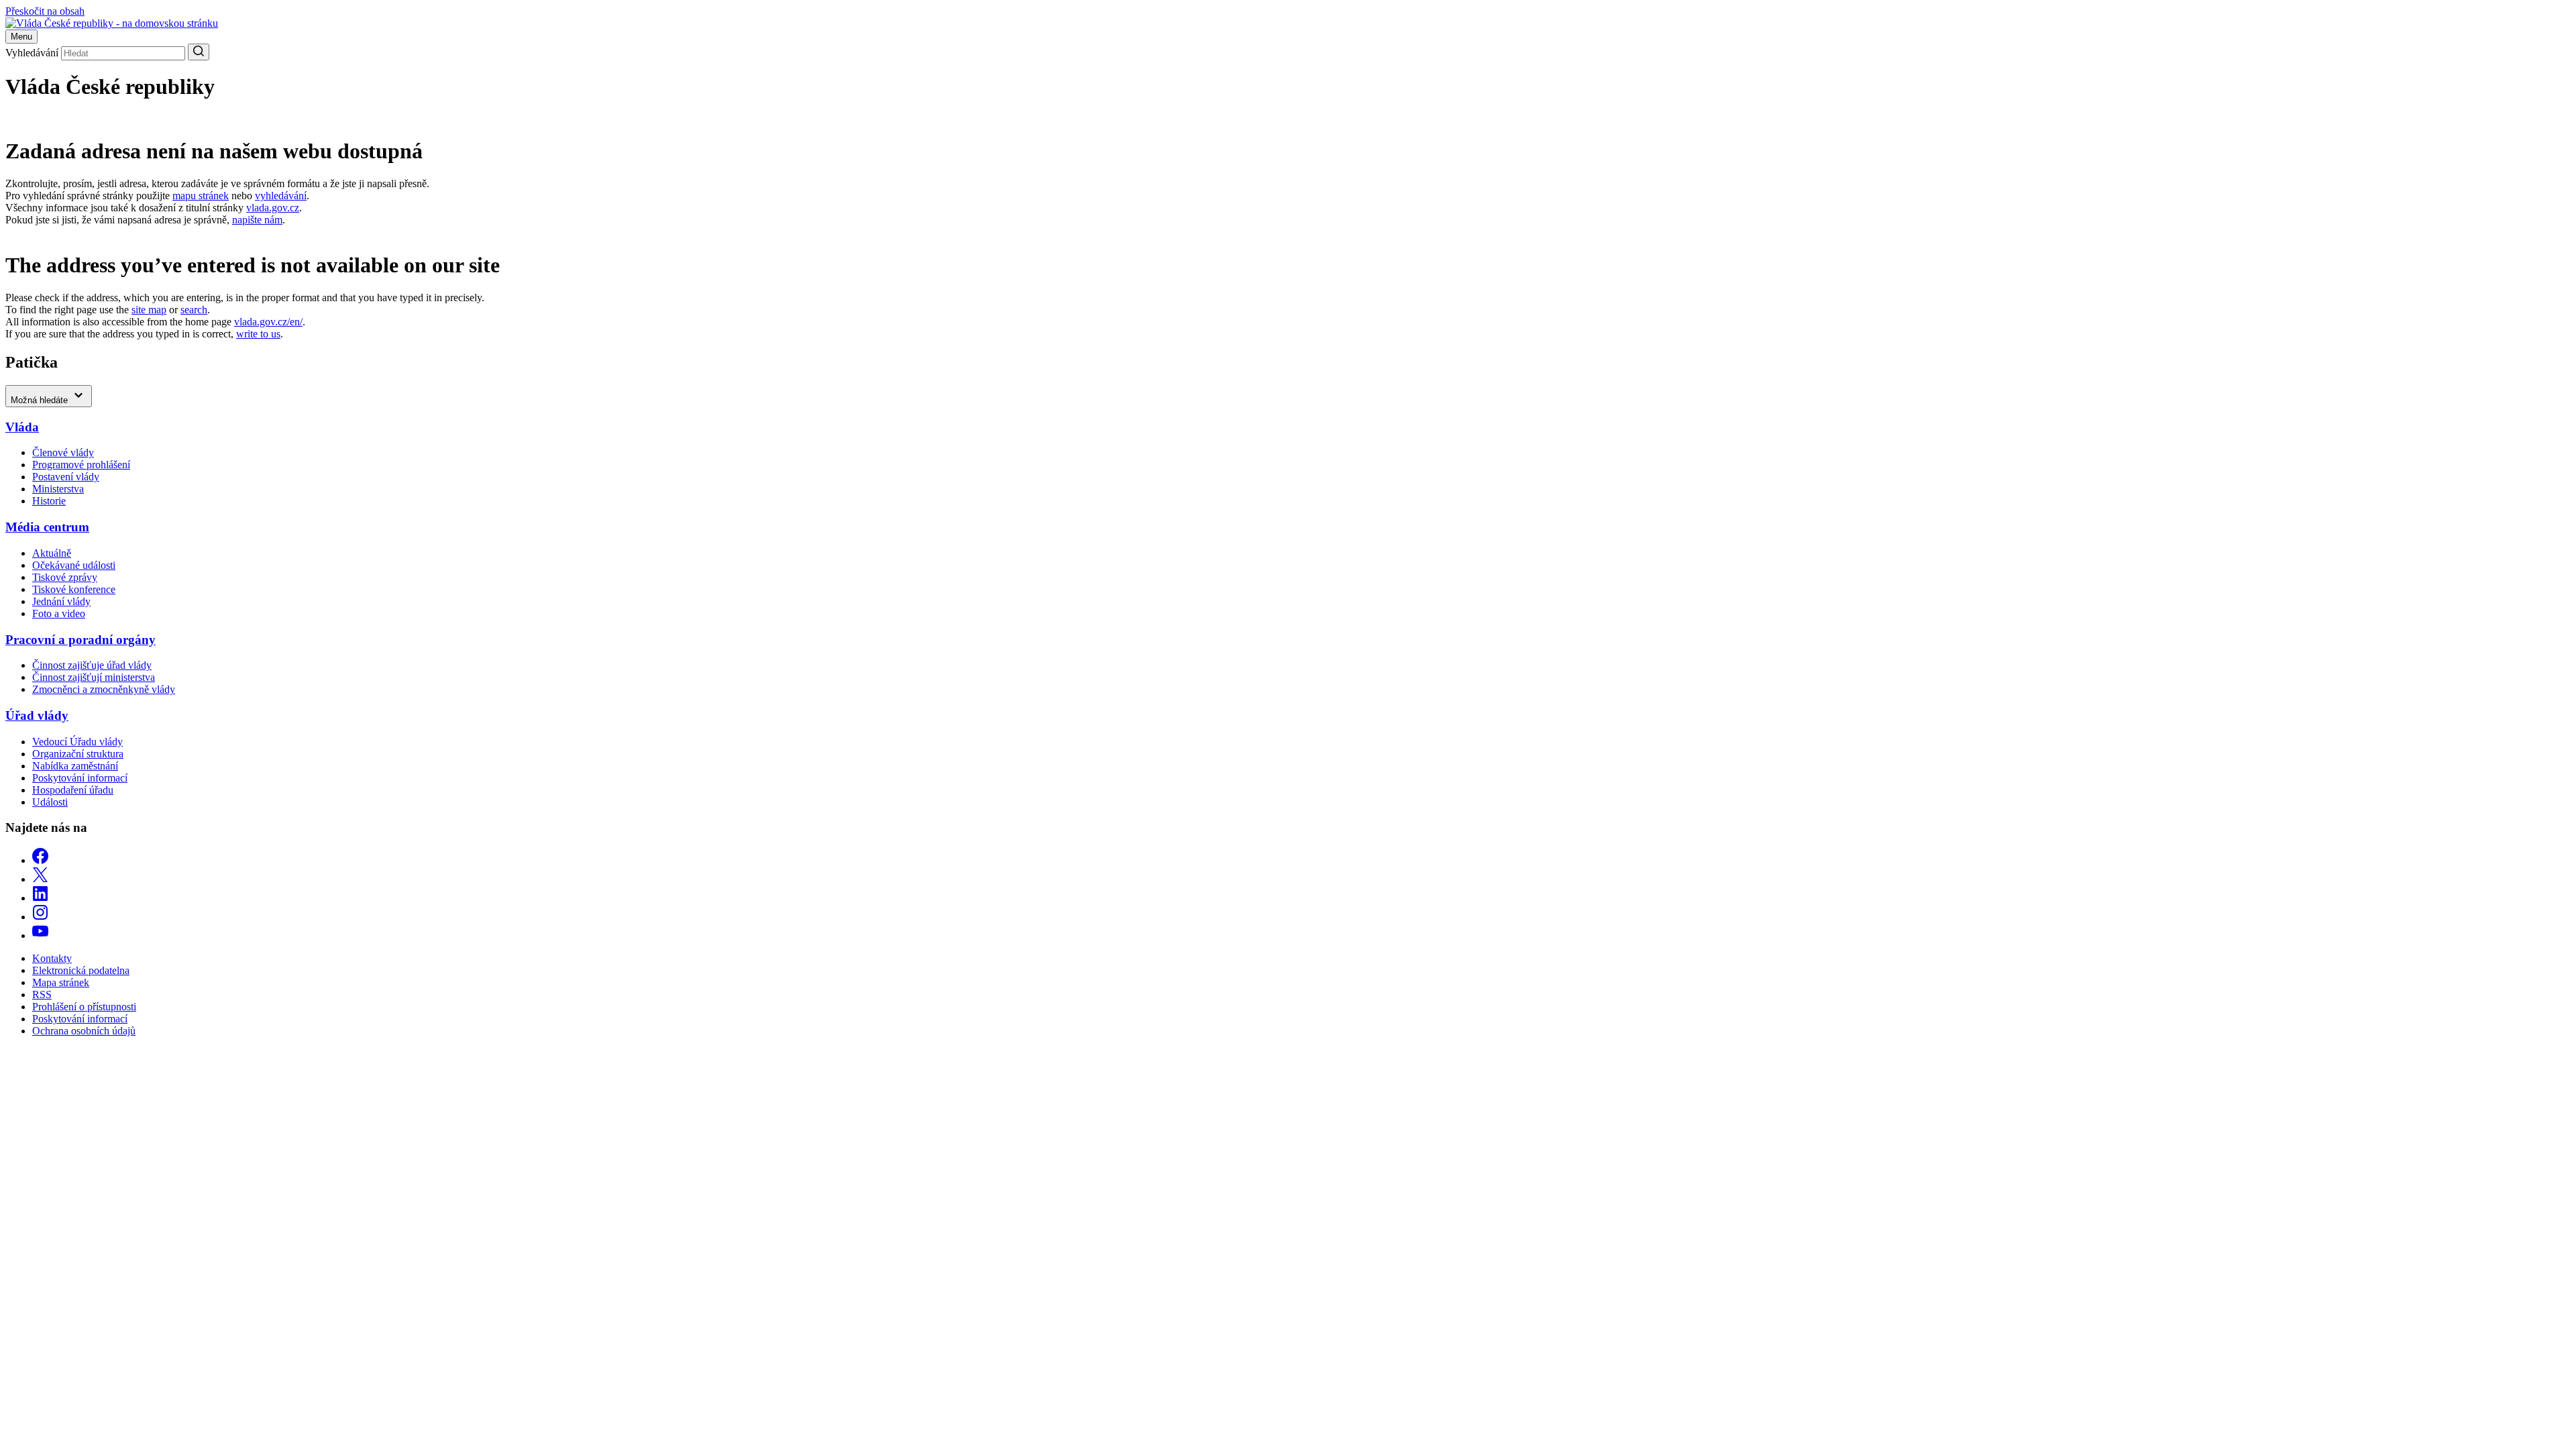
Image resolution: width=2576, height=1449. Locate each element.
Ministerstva (58, 489)
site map (149, 310)
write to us (258, 334)
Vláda (22, 427)
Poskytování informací (80, 778)
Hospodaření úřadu (73, 790)
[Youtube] (40, 935)
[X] (40, 879)
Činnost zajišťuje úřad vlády (92, 665)
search (194, 310)
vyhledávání (281, 196)
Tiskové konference (74, 589)
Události (50, 802)
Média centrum (47, 527)
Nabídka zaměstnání (75, 766)
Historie (49, 501)
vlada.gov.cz (273, 208)
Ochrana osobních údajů (84, 1031)
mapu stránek (201, 196)
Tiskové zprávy (65, 577)
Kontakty (52, 958)
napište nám (257, 220)
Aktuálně (52, 553)
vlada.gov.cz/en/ (268, 322)
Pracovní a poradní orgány (80, 640)
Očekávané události (74, 565)
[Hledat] (199, 52)
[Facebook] (40, 860)
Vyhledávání (32, 53)
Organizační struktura (78, 754)
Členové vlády (63, 452)
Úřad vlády (37, 715)
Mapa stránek (61, 982)
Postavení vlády (66, 477)
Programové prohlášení (81, 465)
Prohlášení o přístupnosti (84, 1007)
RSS (42, 995)
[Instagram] (40, 917)
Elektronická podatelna (81, 970)
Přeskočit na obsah (45, 11)
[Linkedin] (40, 898)
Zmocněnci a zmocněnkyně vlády (104, 689)
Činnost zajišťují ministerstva (94, 677)
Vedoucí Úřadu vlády (77, 742)
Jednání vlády (61, 601)
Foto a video (59, 613)
